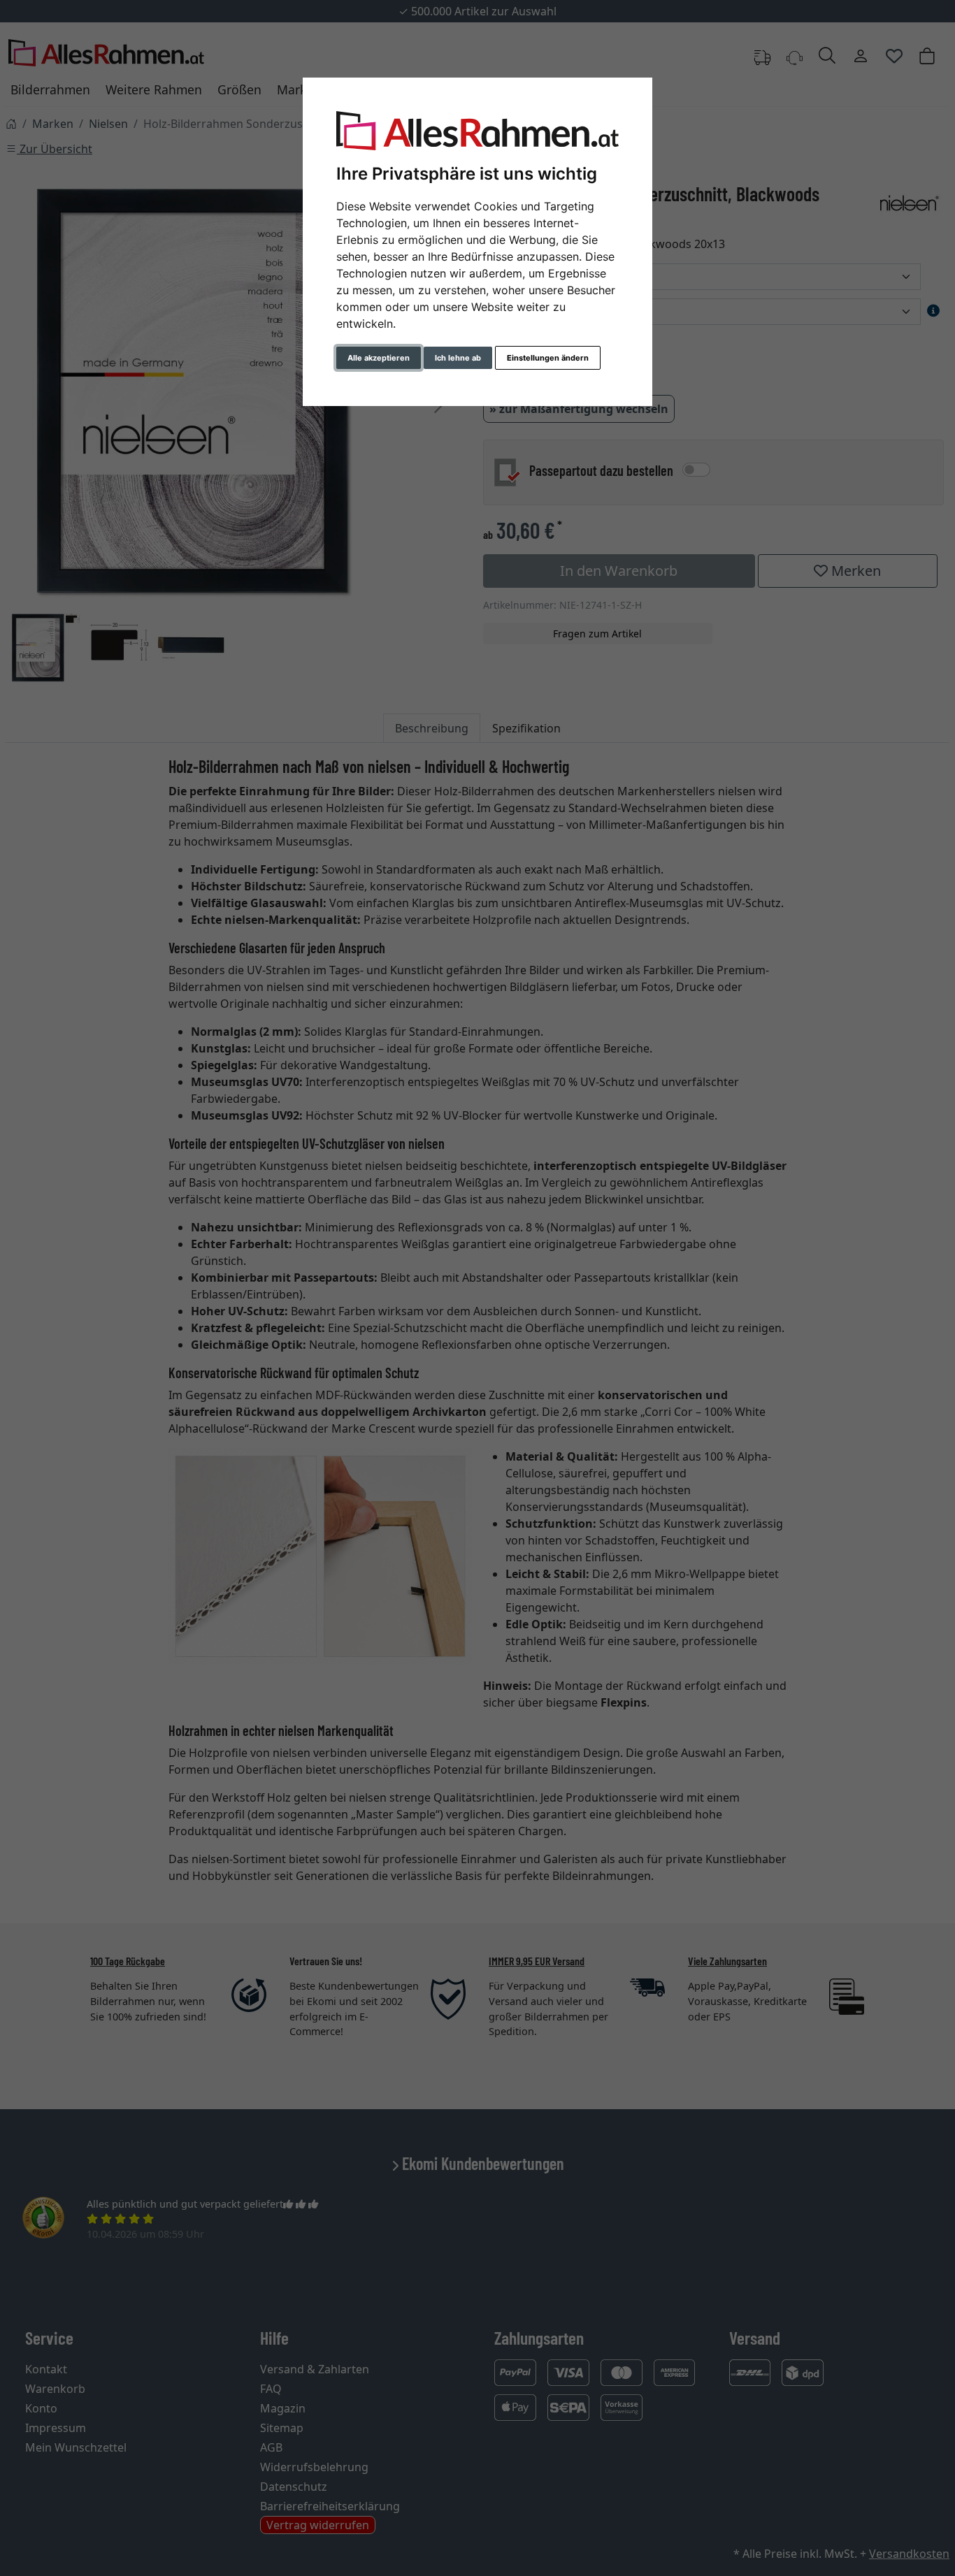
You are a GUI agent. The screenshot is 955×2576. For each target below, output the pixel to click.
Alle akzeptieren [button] (379, 358)
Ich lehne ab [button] (458, 358)
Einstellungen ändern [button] (548, 358)
